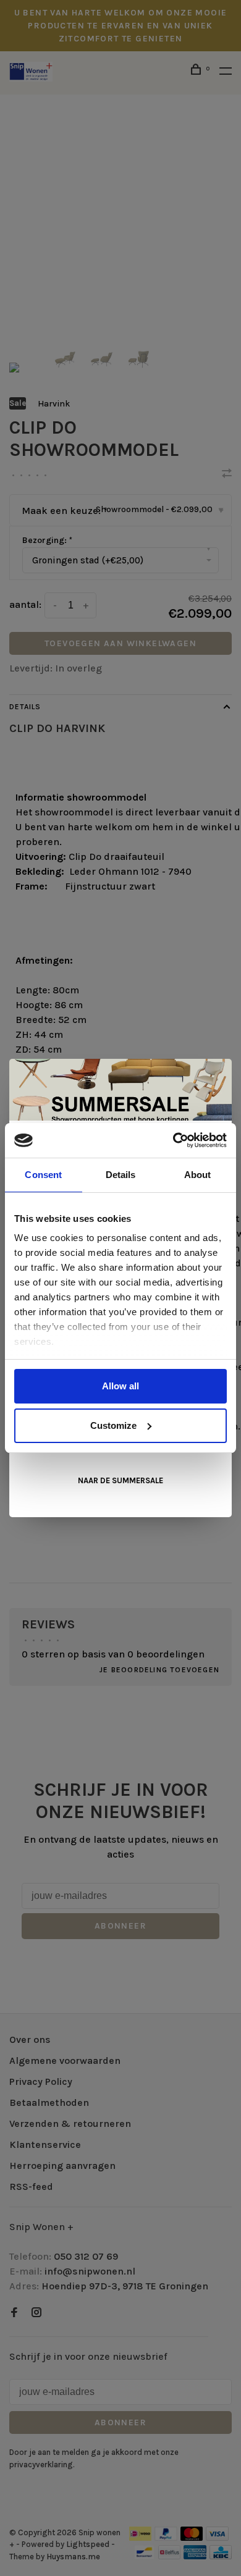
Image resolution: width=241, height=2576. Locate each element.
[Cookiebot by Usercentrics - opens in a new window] (173, 1140)
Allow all (120, 1386)
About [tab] (198, 1175)
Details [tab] (121, 1175)
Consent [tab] (43, 1175)
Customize (113, 1425)
